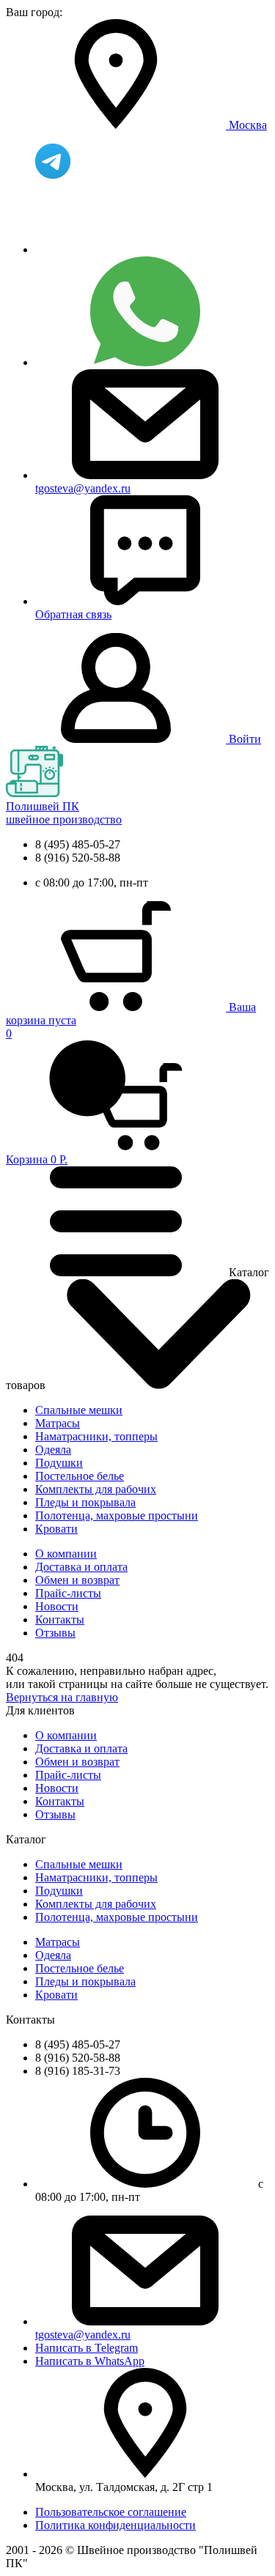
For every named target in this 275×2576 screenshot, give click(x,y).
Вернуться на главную (62, 1697)
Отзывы (55, 1633)
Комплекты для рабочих (96, 1489)
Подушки (59, 1463)
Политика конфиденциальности (115, 2525)
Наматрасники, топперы (96, 1436)
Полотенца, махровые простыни (117, 1515)
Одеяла (53, 1450)
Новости (57, 1606)
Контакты (60, 1620)
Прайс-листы (68, 1593)
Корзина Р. (37, 1096)
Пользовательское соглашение (111, 2512)
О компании (66, 1554)
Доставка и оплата (81, 1567)
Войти (245, 739)
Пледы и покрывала (85, 1502)
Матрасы (58, 1423)
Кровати (56, 1529)
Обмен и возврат (77, 1580)
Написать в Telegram (87, 2348)
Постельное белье (80, 1476)
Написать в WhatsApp (90, 2361)
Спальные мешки (79, 1410)
